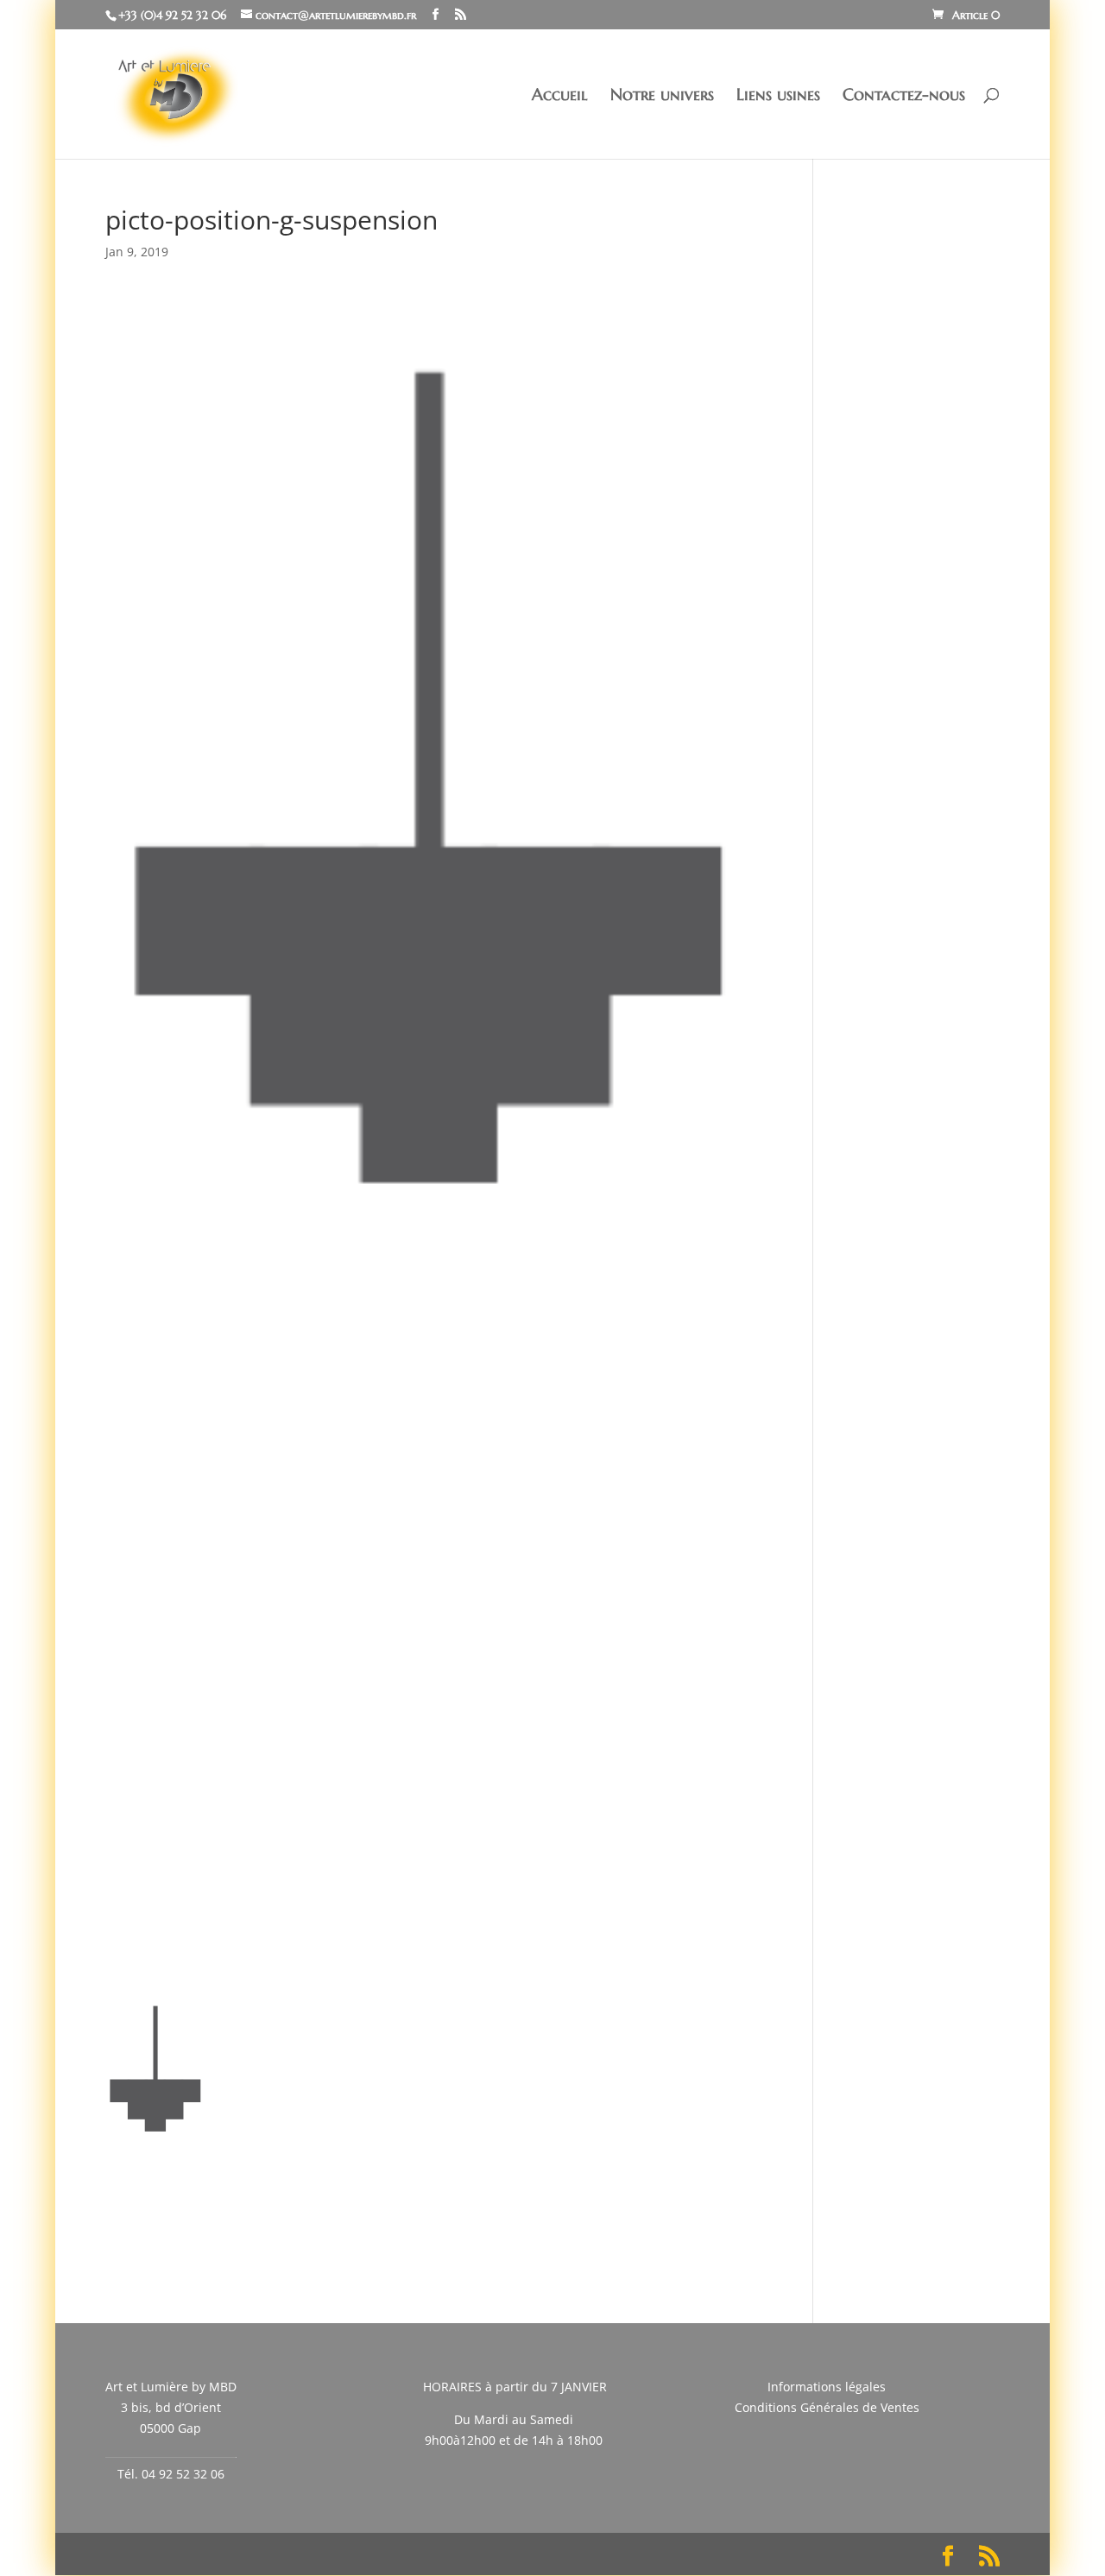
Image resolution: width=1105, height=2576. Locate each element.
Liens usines (778, 96)
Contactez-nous (904, 96)
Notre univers (662, 96)
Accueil (560, 96)
